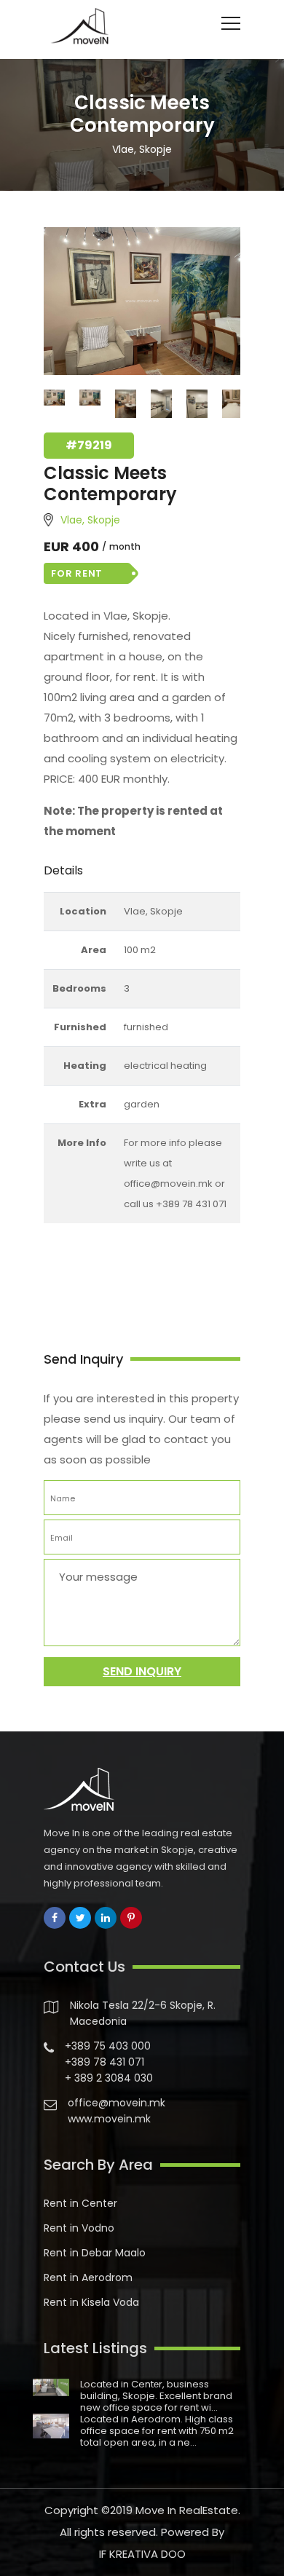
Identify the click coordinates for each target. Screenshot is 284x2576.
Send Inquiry (142, 1671)
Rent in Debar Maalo (95, 2253)
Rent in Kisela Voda (91, 2302)
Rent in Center (80, 2203)
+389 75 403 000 (108, 2046)
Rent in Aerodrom (88, 2277)
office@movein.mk (117, 2103)
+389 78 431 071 (104, 2062)
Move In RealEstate (187, 2510)
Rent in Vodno (79, 2228)
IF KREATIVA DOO (142, 2554)
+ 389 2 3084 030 (109, 2078)
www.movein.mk (109, 2119)
